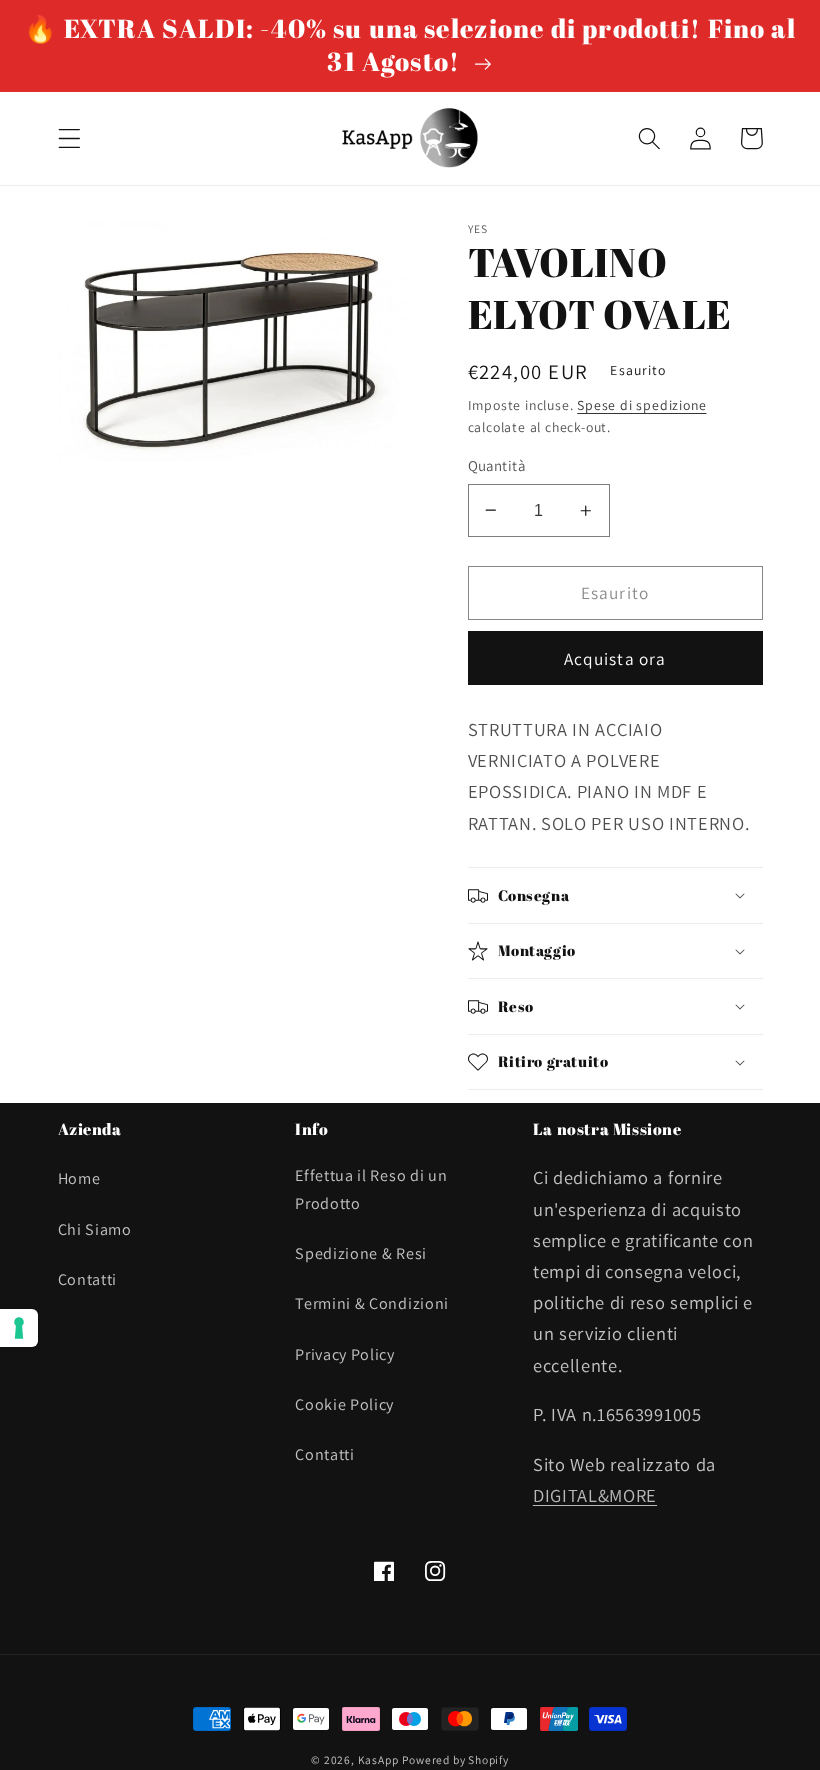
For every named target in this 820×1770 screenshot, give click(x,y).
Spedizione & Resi (361, 1253)
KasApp (378, 1759)
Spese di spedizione (641, 405)
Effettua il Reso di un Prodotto (371, 1189)
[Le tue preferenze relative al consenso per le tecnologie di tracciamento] (19, 1328)
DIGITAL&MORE (595, 1495)
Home (79, 1178)
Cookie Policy (344, 1404)
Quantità (497, 465)
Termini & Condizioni (372, 1303)
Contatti (88, 1279)
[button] (69, 138)
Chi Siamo (95, 1229)
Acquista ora (615, 658)
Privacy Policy (345, 1354)
